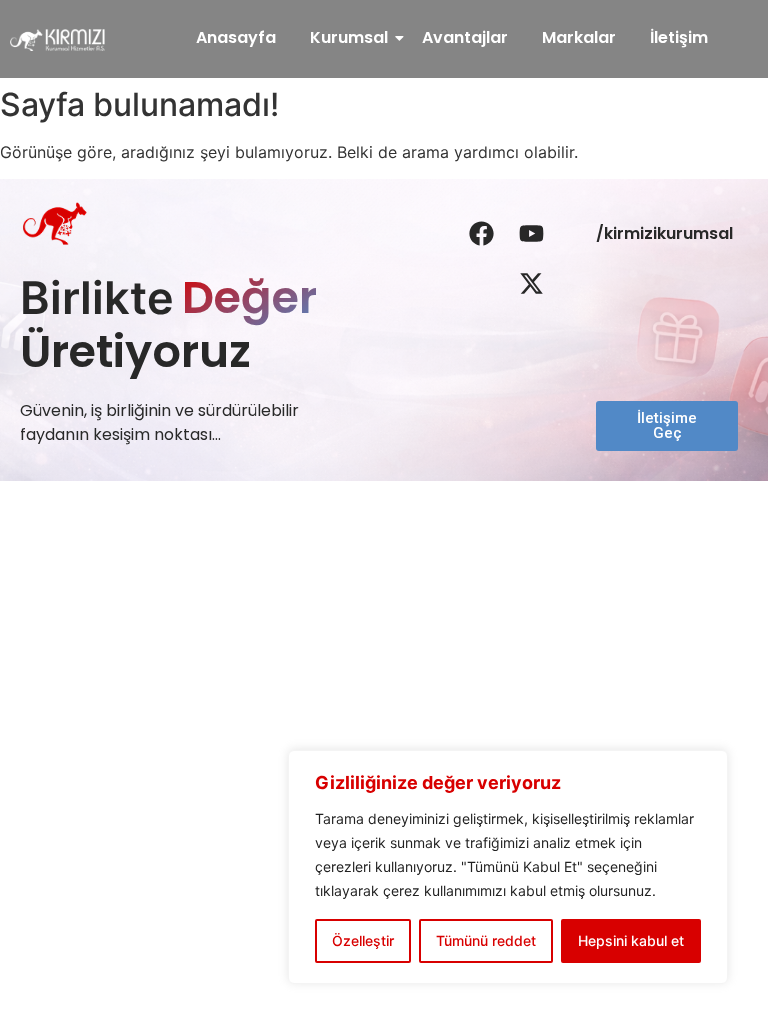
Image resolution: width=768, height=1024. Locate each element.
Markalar (579, 37)
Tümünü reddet (486, 940)
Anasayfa (236, 37)
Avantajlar (465, 37)
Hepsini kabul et (631, 940)
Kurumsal (349, 37)
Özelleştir (363, 940)
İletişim (679, 37)
